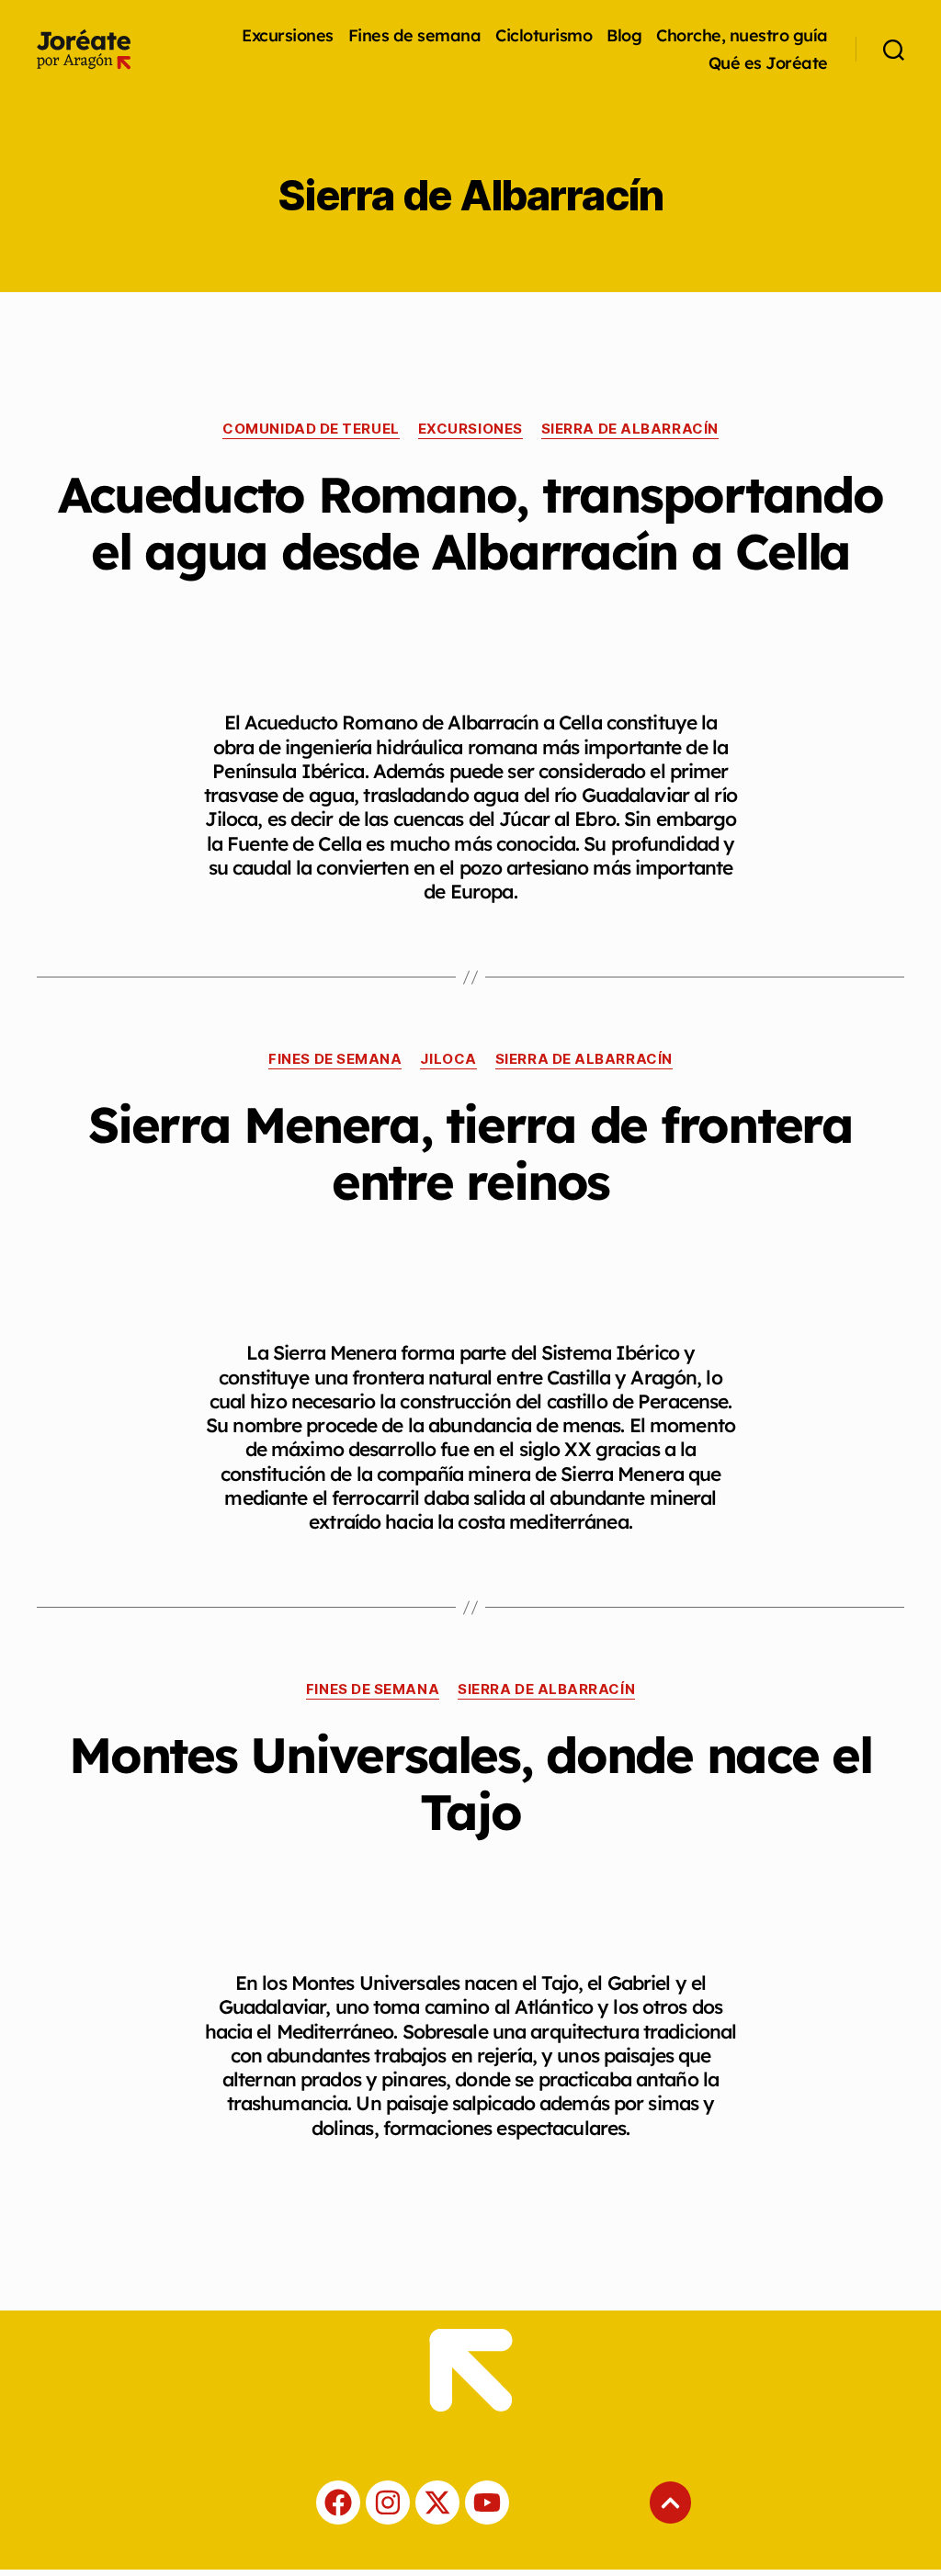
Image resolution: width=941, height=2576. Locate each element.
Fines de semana (415, 36)
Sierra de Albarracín (630, 429)
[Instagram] (388, 2503)
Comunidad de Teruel (311, 429)
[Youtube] (487, 2503)
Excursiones (288, 36)
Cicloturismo (544, 36)
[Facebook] (338, 2503)
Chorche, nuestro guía (742, 36)
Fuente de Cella (294, 843)
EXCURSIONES (470, 429)
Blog (624, 36)
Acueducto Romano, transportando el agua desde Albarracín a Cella (470, 523)
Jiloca (448, 1059)
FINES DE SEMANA (335, 1059)
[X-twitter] (437, 2503)
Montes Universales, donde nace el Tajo (470, 1783)
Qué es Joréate (768, 63)
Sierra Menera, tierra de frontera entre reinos (470, 1153)
